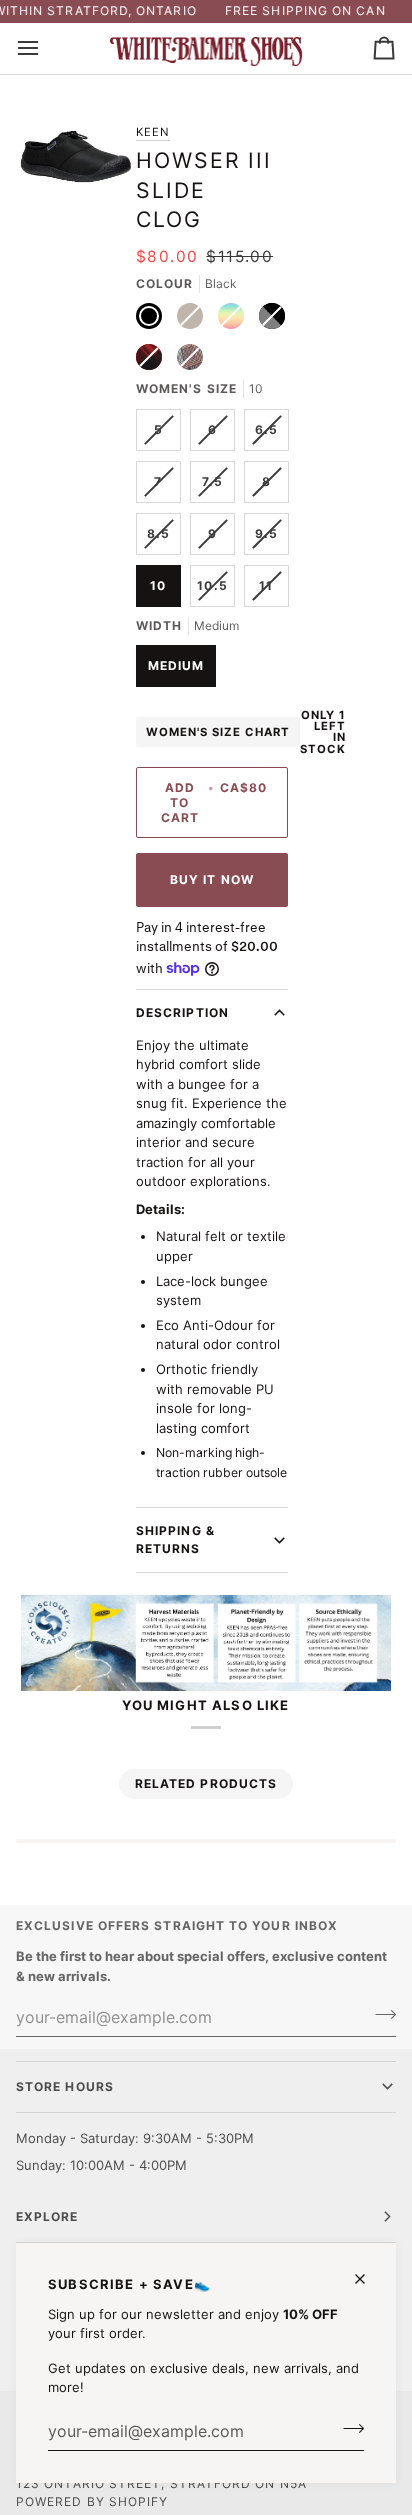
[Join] (347, 2429)
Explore (47, 2216)
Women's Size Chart (218, 732)
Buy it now (212, 879)
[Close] (368, 2279)
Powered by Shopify (92, 2501)
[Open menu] (46, 48)
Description (182, 1012)
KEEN (153, 132)
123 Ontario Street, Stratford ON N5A (161, 2483)
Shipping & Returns (175, 1539)
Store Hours (65, 2086)
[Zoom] (48, 183)
